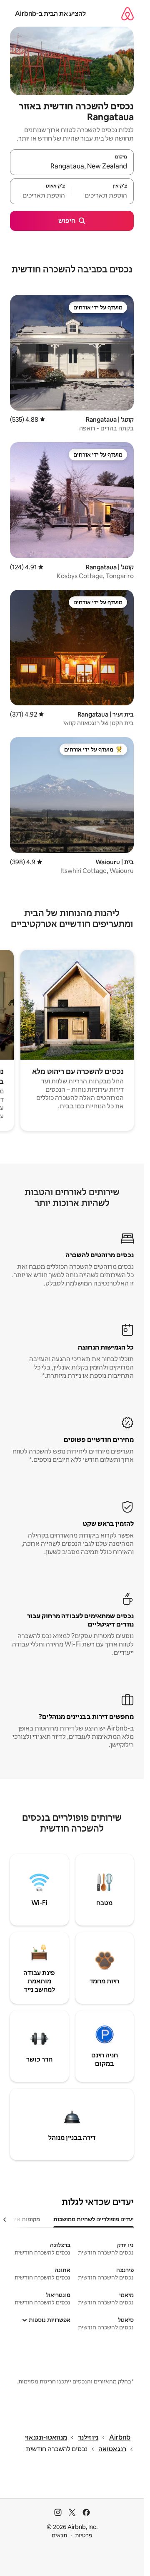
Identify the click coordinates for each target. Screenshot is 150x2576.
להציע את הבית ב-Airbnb (50, 14)
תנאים (59, 2535)
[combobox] (72, 166)
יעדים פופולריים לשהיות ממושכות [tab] (94, 2219)
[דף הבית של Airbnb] (127, 14)
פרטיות (84, 2535)
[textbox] (103, 195)
